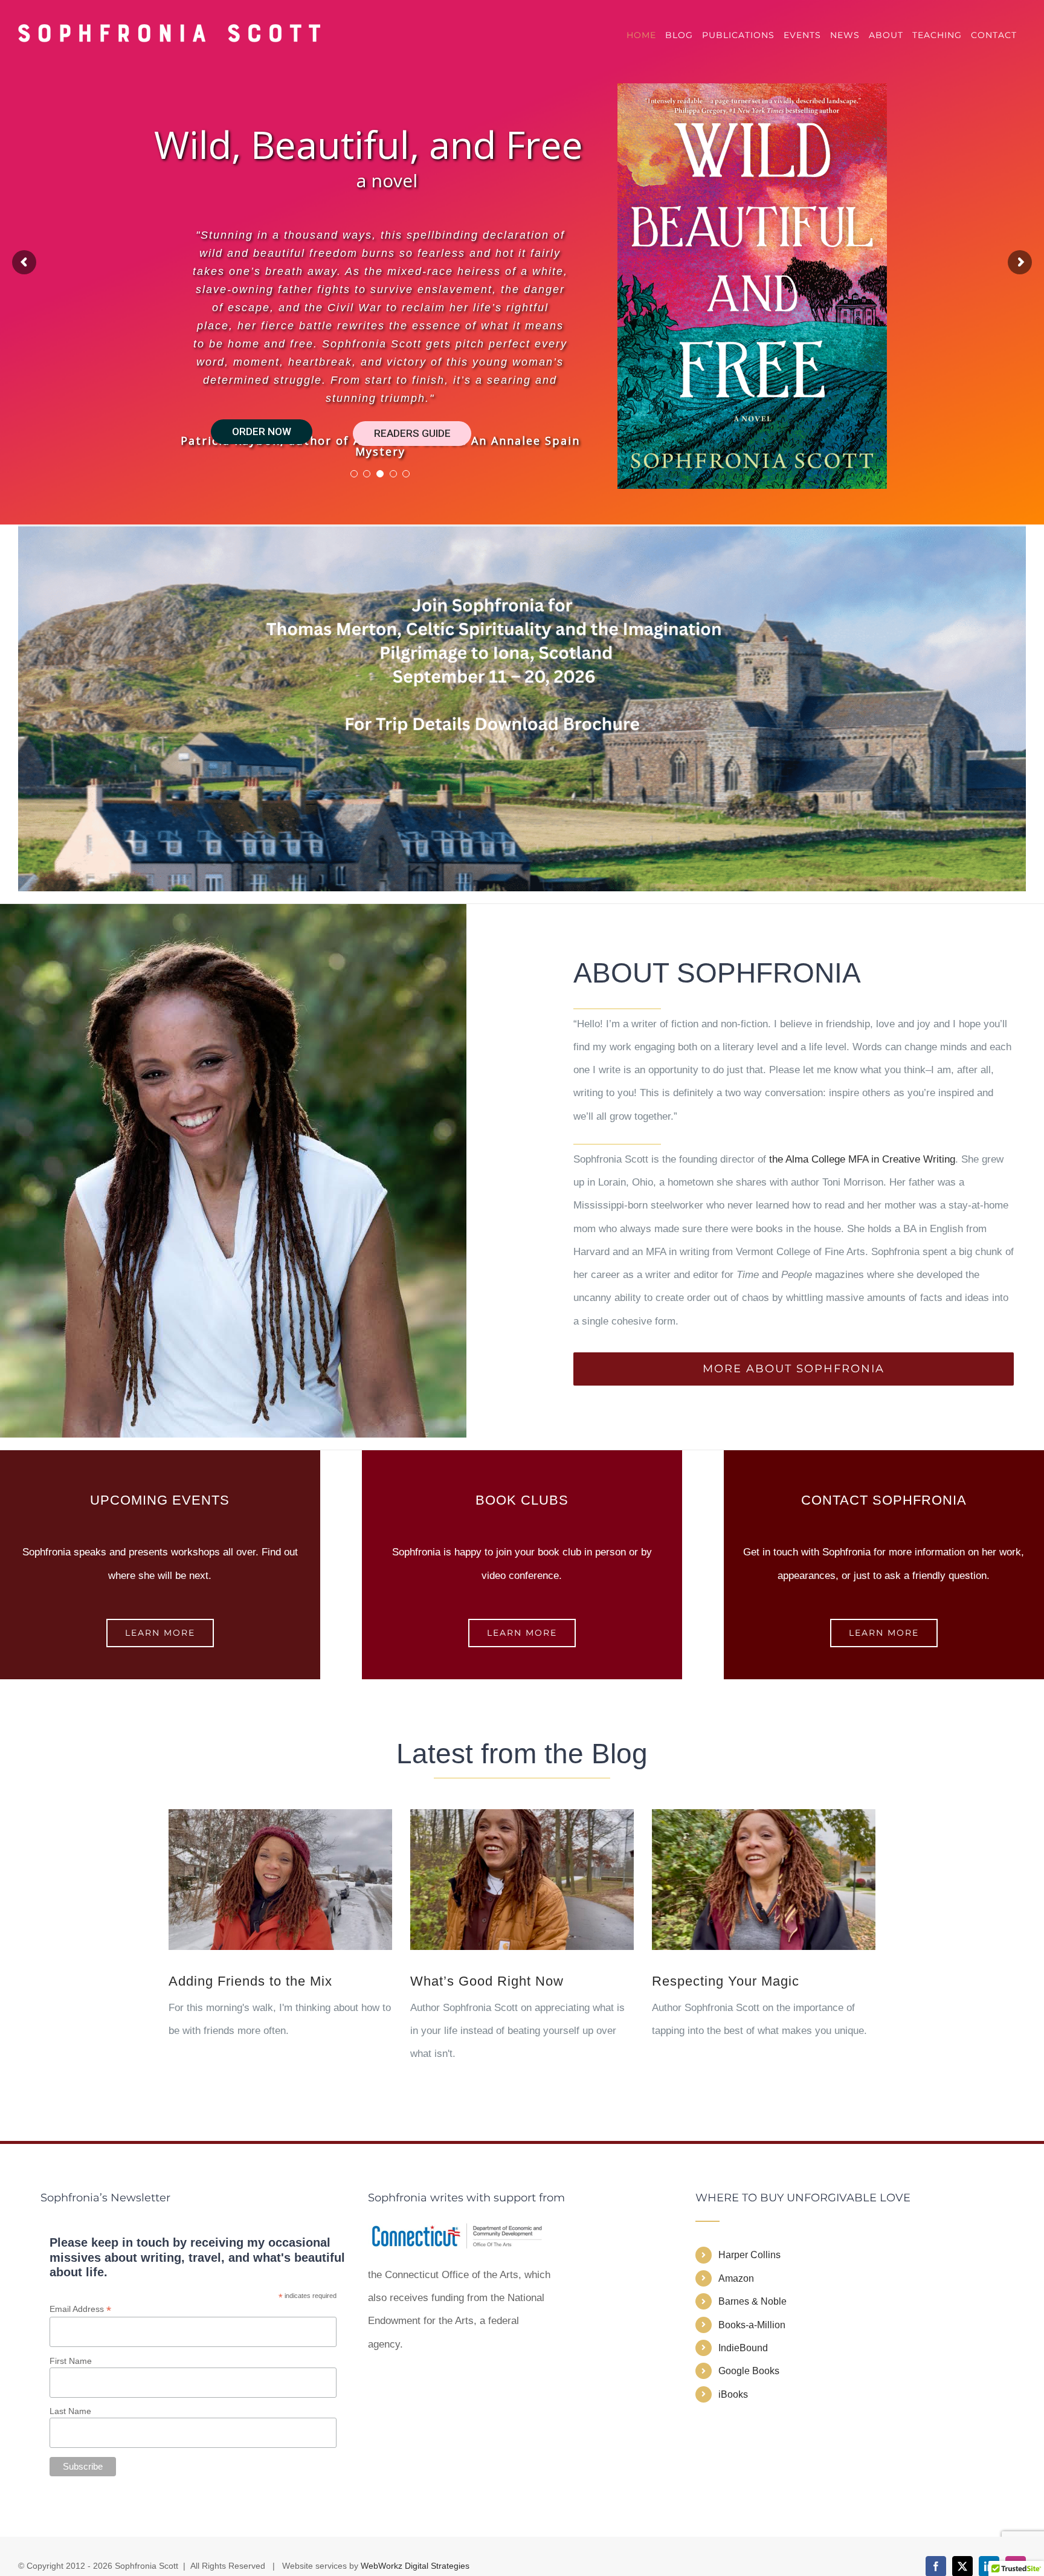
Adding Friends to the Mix (250, 1981)
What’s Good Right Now (487, 1981)
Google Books (749, 2371)
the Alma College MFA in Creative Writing (862, 1159)
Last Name (70, 2411)
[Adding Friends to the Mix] (280, 1880)
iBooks (733, 2394)
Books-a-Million (752, 2325)
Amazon (736, 2278)
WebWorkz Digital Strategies (415, 2566)
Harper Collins (749, 2255)
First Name (71, 2361)
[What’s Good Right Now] (522, 1880)
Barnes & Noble (752, 2301)
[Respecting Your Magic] (764, 1880)
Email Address (80, 2309)
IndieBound (743, 2348)
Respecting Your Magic (726, 1981)
